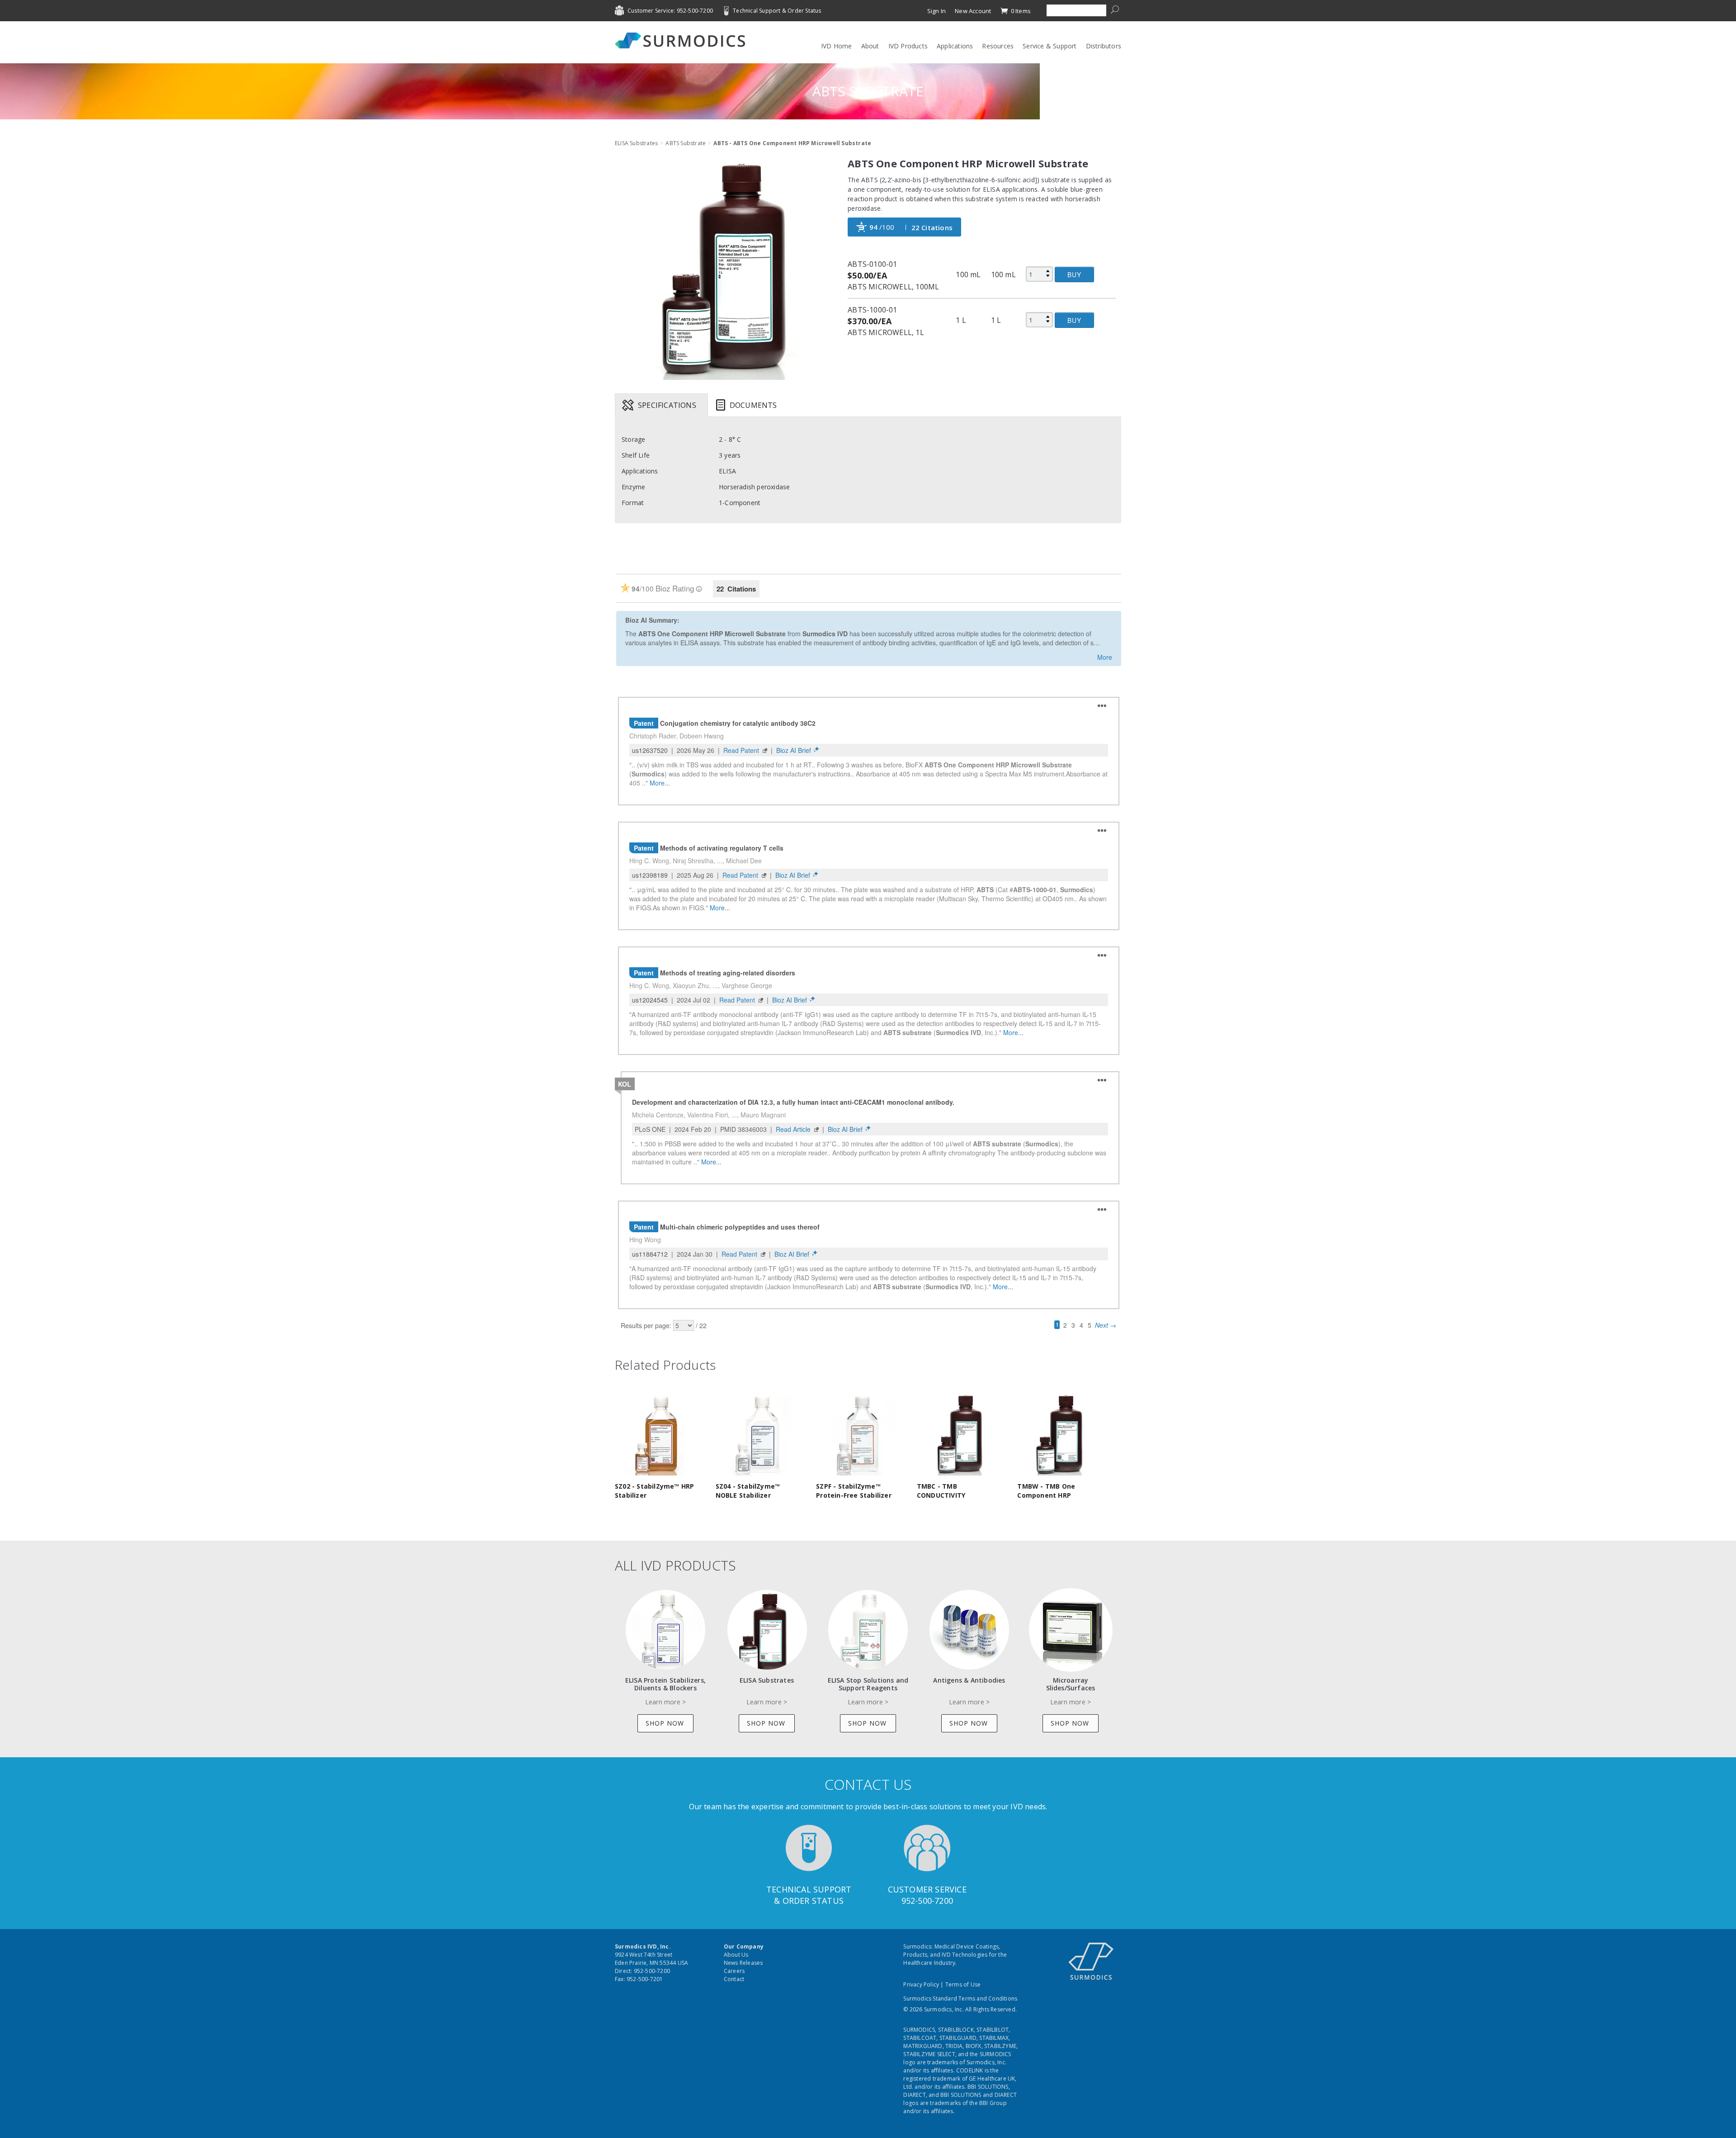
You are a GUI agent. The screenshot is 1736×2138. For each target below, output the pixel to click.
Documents (753, 405)
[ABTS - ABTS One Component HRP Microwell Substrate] (724, 271)
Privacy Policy (921, 1984)
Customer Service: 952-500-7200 (670, 11)
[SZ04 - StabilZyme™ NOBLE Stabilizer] (758, 1434)
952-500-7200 (927, 1901)
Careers (734, 1971)
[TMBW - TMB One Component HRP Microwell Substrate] (1060, 1434)
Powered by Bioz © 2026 (647, 559)
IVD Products (908, 46)
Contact (734, 1979)
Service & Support (1050, 46)
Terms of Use (963, 1984)
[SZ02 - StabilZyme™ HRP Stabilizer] (657, 1434)
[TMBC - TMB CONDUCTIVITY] (959, 1434)
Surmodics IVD (683, 40)
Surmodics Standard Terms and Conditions (960, 1998)
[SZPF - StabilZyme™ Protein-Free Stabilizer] (859, 1434)
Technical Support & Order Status (777, 11)
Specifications (667, 405)
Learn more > (665, 1702)
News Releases (743, 1963)
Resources (998, 46)
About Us (736, 1955)
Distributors (1104, 46)
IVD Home (837, 46)
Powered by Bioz (637, 547)
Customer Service (927, 1889)
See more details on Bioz (1088, 558)
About (870, 46)
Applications (955, 46)
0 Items (1020, 11)
